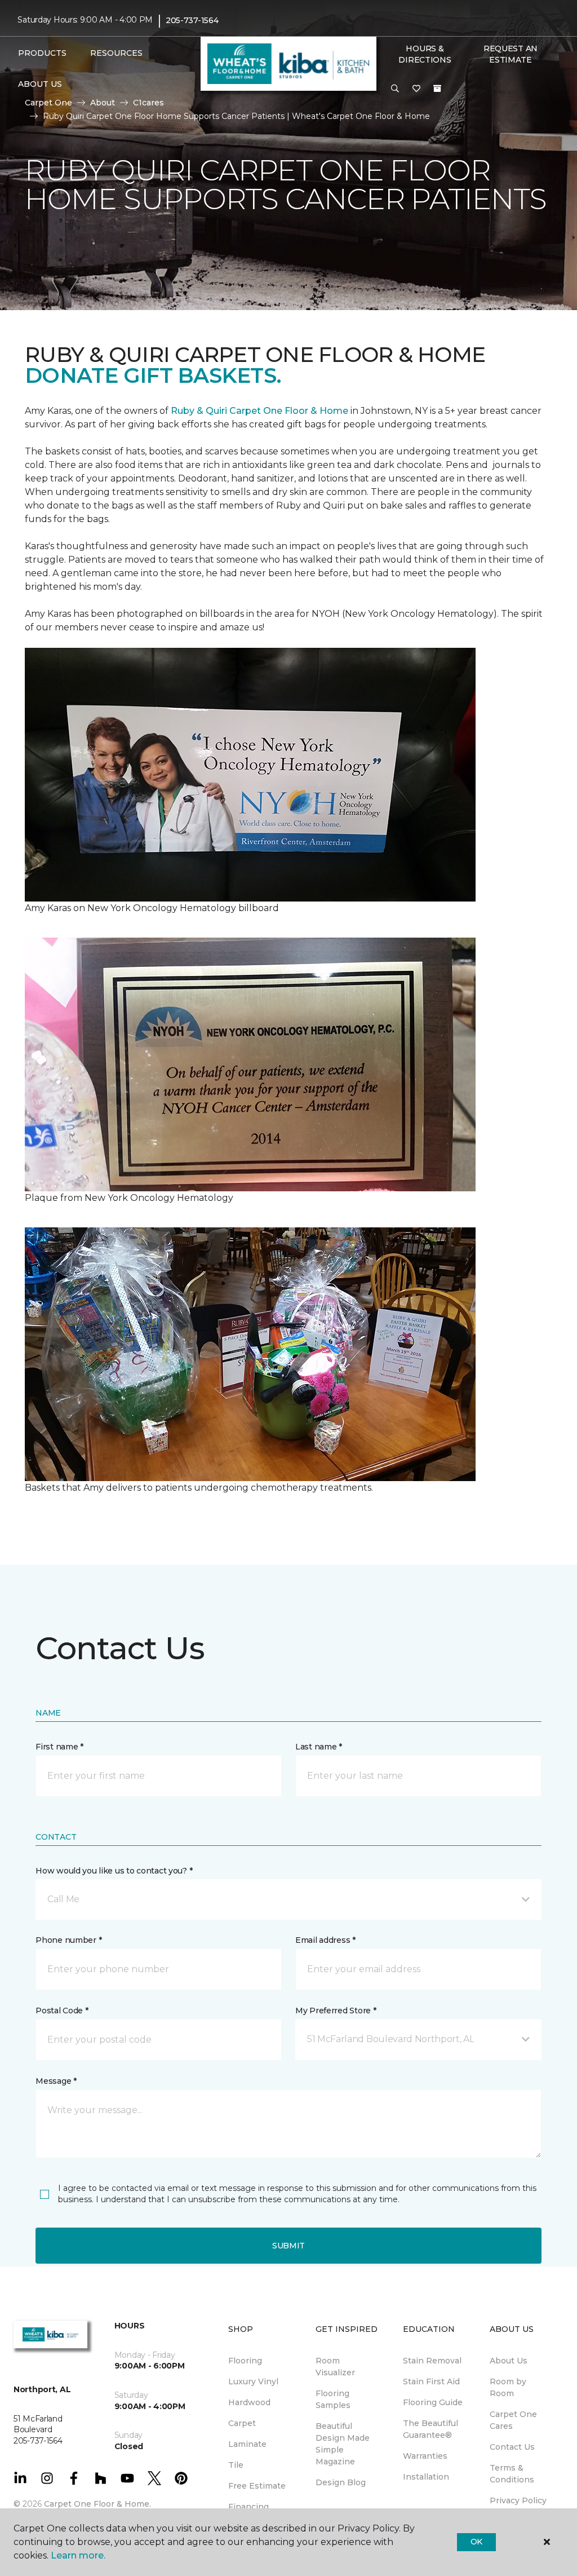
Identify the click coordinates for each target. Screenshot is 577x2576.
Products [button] (42, 53)
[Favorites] (416, 89)
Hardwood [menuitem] (249, 2402)
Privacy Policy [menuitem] (518, 2500)
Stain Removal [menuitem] (432, 2361)
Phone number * (68, 1940)
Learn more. (78, 2555)
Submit (288, 2246)
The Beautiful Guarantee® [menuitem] (430, 2429)
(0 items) (437, 89)
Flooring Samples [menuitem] (333, 2399)
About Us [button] (40, 84)
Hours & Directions (425, 54)
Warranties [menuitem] (425, 2456)
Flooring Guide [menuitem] (433, 2402)
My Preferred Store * (336, 2011)
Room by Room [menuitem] (508, 2387)
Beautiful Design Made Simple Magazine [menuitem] (343, 2444)
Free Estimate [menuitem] (257, 2486)
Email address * (325, 1940)
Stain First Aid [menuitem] (431, 2381)
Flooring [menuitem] (245, 2361)
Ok (476, 2542)
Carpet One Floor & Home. (97, 2504)
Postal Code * (62, 2011)
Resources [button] (116, 53)
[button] (395, 89)
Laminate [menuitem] (247, 2444)
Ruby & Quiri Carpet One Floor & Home (259, 411)
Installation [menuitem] (426, 2477)
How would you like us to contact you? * (114, 1871)
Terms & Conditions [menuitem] (512, 2474)
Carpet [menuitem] (242, 2423)
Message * (56, 2081)
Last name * (319, 1747)
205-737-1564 (192, 20)
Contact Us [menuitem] (512, 2447)
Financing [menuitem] (248, 2507)
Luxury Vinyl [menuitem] (253, 2381)
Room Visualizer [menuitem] (335, 2367)
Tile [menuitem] (236, 2465)
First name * (59, 1747)
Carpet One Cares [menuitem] (513, 2420)
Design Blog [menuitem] (341, 2482)
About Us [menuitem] (509, 2361)
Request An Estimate (511, 54)
